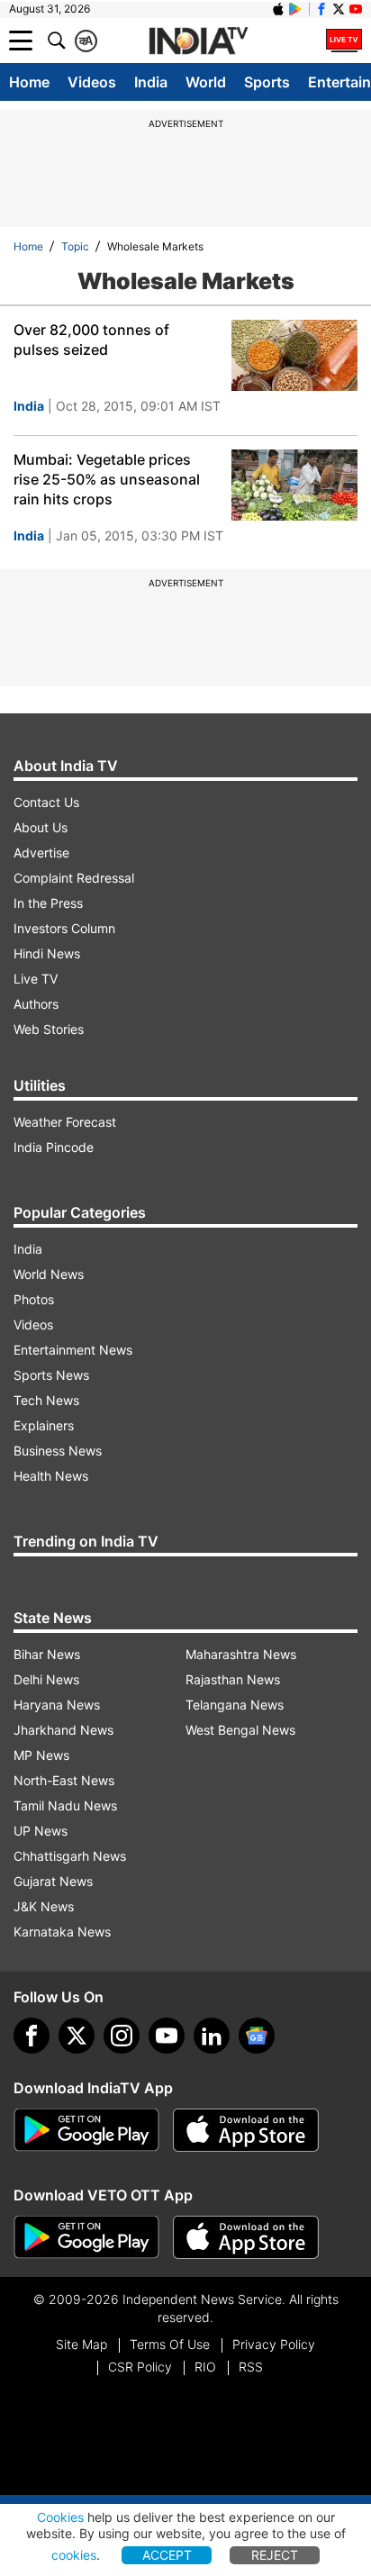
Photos (34, 1299)
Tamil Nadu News (65, 1805)
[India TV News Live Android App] (86, 2130)
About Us (41, 827)
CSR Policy (140, 2367)
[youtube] (167, 2036)
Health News (51, 1476)
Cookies (60, 2517)
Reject (275, 2555)
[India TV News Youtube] (356, 9)
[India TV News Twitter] (339, 9)
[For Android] (86, 2237)
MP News (41, 1755)
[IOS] (278, 9)
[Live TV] (344, 41)
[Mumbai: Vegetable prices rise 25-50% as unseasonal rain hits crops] (294, 485)
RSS (251, 2367)
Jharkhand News (63, 1730)
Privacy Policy (274, 2344)
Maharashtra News (241, 1654)
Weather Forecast (65, 1122)
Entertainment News (73, 1350)
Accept (167, 2555)
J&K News (44, 1906)
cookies (74, 2555)
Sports (267, 82)
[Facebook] (32, 2036)
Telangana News (235, 1705)
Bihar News (47, 1654)
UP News (41, 1831)
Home (29, 82)
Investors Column (64, 928)
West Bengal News (240, 1730)
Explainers (44, 1425)
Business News (58, 1451)
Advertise (41, 853)
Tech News (46, 1400)
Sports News (51, 1375)
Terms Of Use (170, 2344)
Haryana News (57, 1705)
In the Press (48, 903)
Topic (75, 246)
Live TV (36, 979)
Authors (36, 1004)
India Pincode (54, 1147)
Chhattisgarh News (70, 1856)
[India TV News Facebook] (321, 9)
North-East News (64, 1780)
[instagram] (122, 2036)
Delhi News (46, 1679)
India (151, 82)
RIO (205, 2367)
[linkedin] (212, 2036)
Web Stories (49, 1029)
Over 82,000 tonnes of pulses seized (91, 340)
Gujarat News (53, 1881)
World (206, 82)
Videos (92, 82)
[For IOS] (246, 2237)
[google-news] (257, 2036)
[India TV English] (198, 41)
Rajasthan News (233, 1679)
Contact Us (46, 802)
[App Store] (246, 2130)
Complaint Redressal (74, 878)
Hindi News (47, 953)
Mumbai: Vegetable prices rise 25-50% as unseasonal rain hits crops (107, 479)
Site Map (81, 2344)
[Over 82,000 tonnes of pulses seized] (294, 355)
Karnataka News (62, 1932)
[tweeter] (77, 2036)
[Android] (295, 9)
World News (49, 1274)
